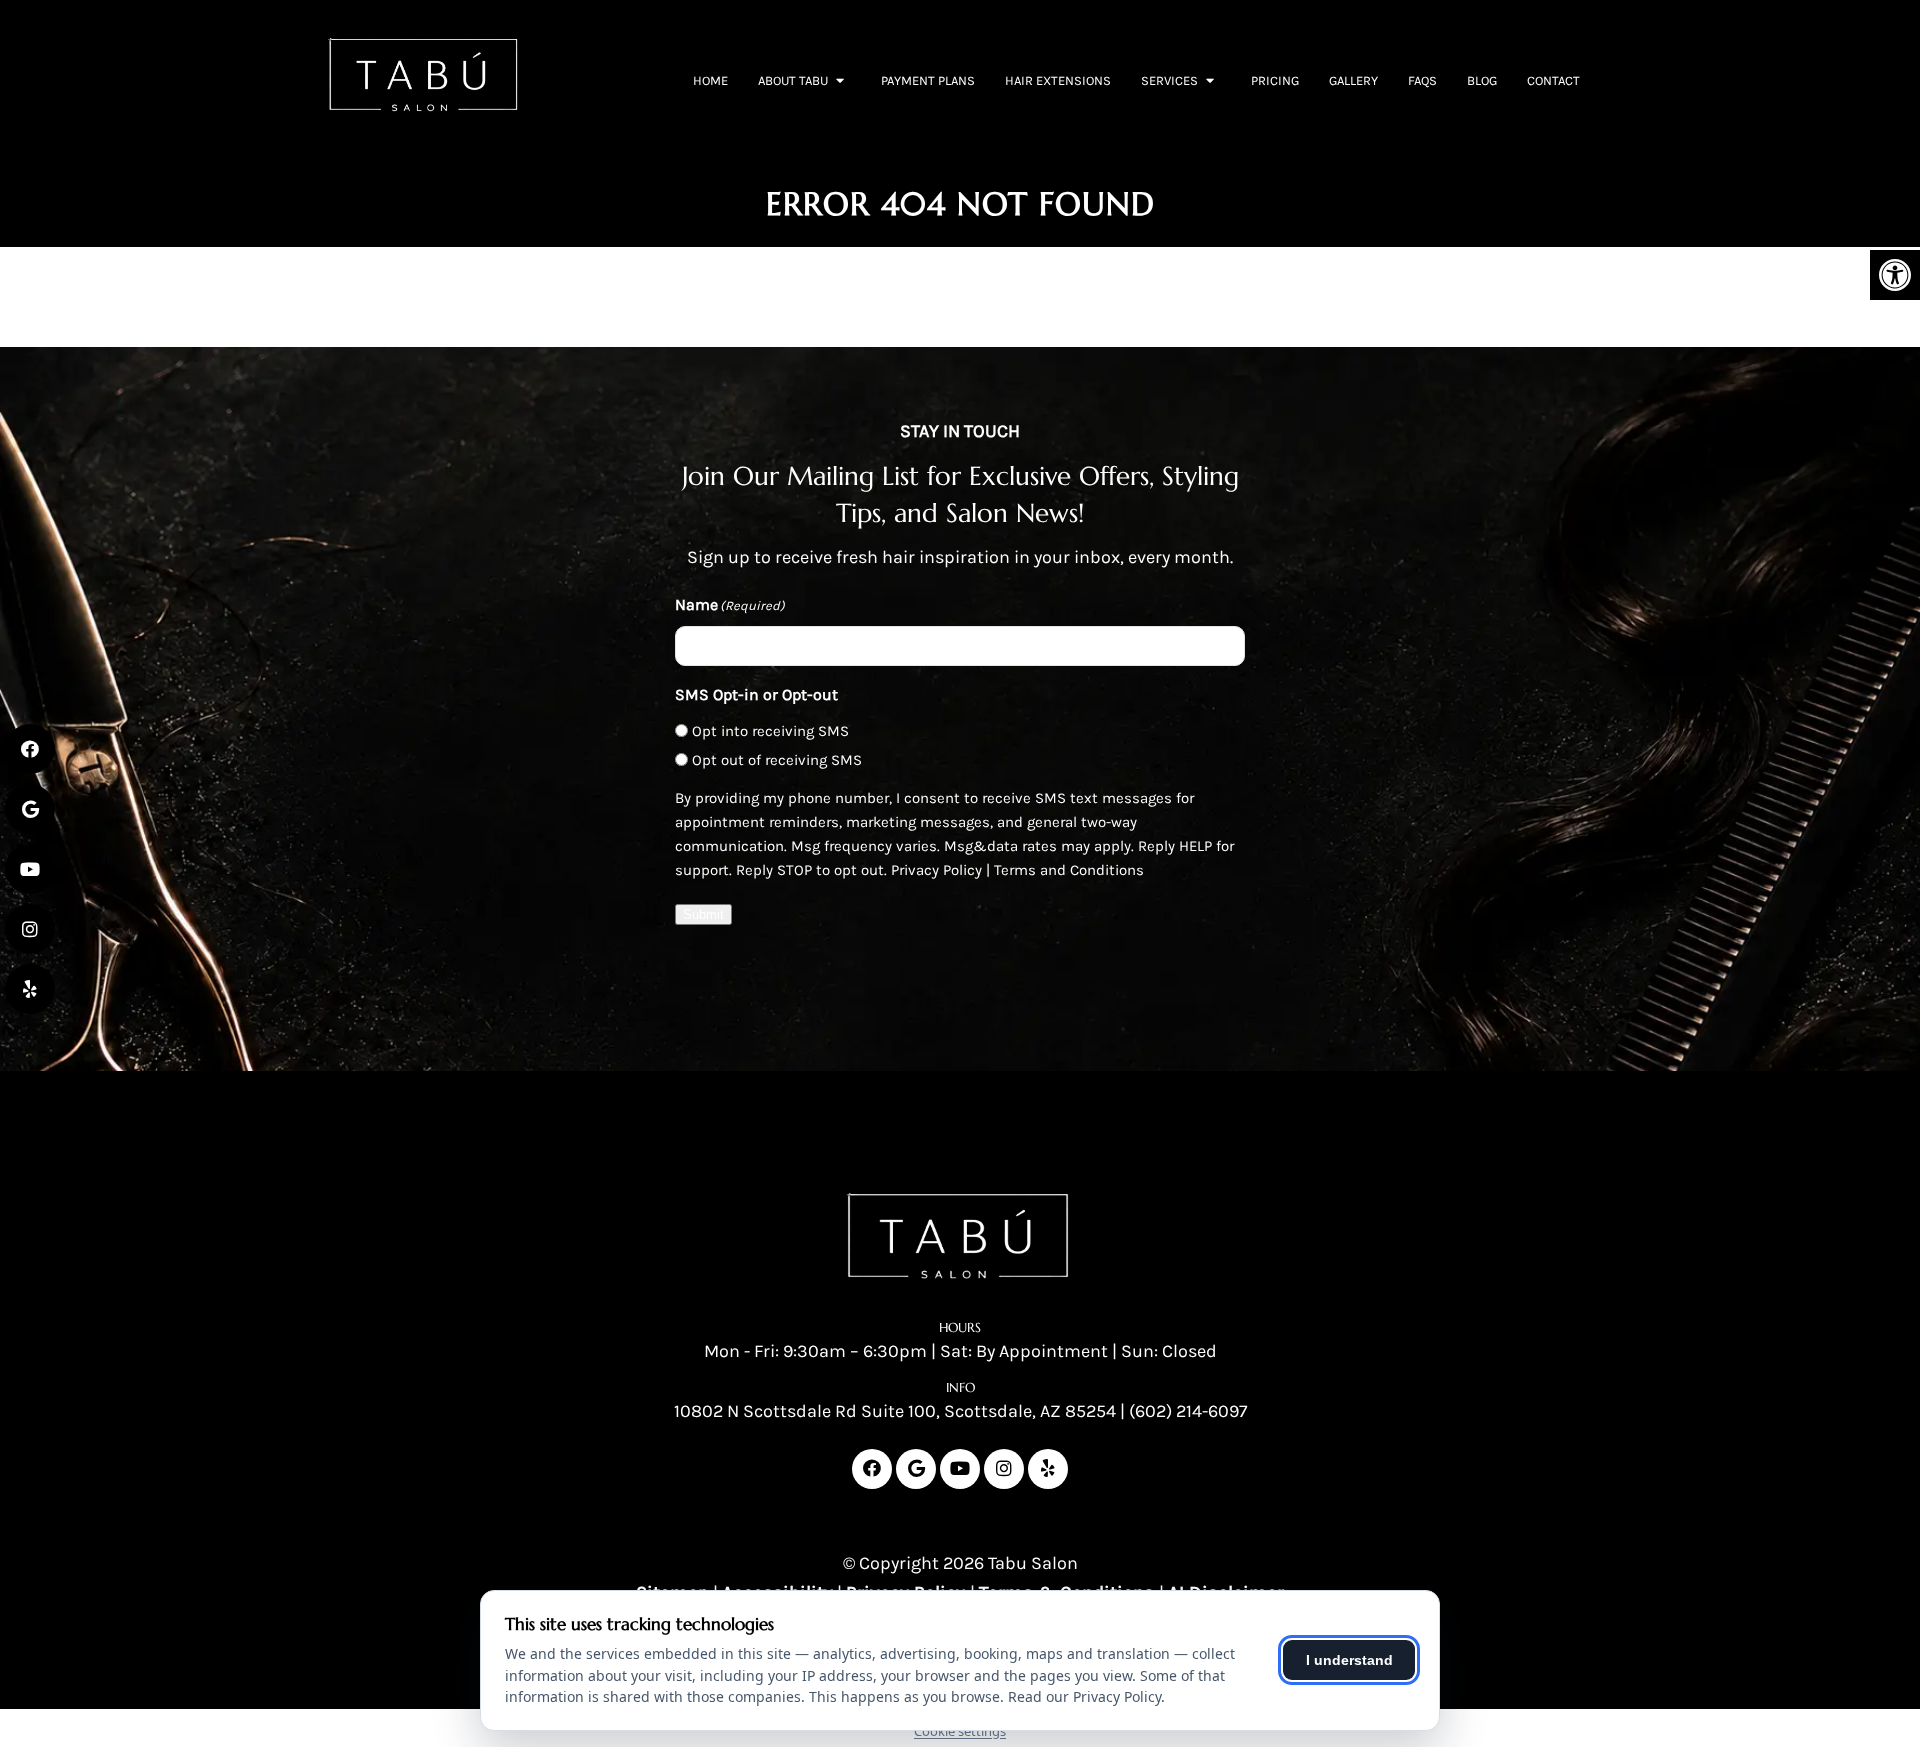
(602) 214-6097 (1188, 1411)
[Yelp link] (1048, 1469)
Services (1169, 80)
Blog (1482, 80)
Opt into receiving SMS (770, 731)
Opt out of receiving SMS (777, 760)
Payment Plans (928, 80)
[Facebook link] (872, 1469)
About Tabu (793, 80)
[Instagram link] (1004, 1469)
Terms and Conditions (1069, 870)
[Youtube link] (960, 1469)
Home (710, 80)
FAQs (1422, 80)
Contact (1553, 80)
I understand (1349, 1660)
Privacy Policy (936, 870)
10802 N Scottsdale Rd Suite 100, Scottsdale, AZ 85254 (895, 1411)
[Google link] (916, 1469)
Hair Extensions (1058, 80)
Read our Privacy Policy (1084, 1696)
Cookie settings (960, 1731)
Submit (703, 914)
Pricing (1275, 80)
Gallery (1353, 80)
